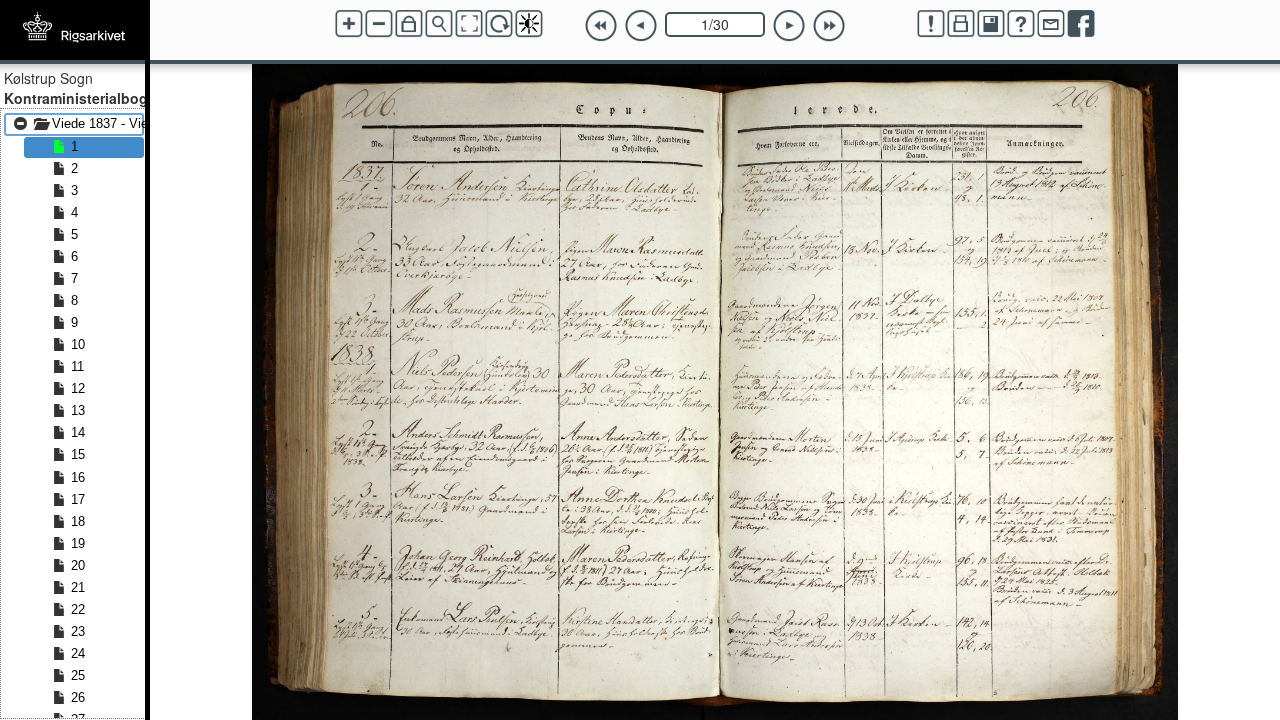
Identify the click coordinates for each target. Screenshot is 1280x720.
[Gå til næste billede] (789, 26)
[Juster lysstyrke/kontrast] (529, 24)
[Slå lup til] (439, 24)
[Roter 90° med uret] (499, 24)
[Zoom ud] (379, 24)
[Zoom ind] (349, 24)
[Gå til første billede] (601, 26)
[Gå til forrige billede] (641, 26)
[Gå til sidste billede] (829, 26)
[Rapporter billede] (931, 24)
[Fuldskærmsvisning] (469, 24)
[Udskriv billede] (961, 24)
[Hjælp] (1021, 24)
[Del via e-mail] (1051, 24)
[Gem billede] (991, 24)
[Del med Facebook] (1081, 24)
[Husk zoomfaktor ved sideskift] (409, 24)
